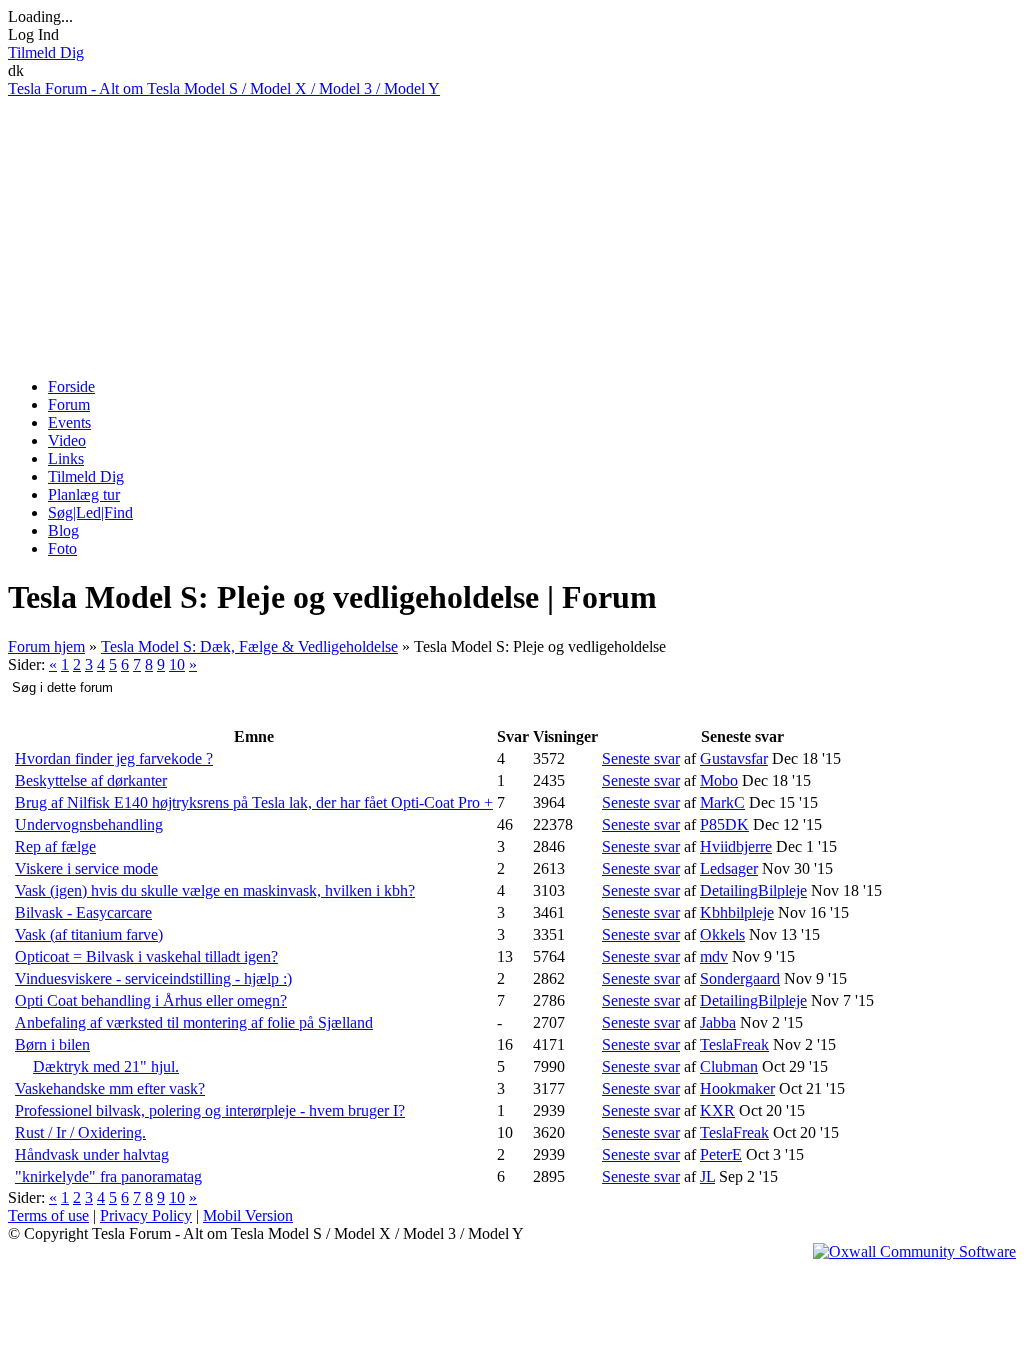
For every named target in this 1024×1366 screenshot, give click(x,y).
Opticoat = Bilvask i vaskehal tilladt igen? (146, 956)
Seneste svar (641, 758)
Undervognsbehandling (89, 824)
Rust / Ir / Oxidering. (80, 1132)
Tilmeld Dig (46, 52)
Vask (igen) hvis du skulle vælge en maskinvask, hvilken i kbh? (215, 890)
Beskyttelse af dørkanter (91, 780)
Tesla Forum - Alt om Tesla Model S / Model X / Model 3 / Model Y (224, 88)
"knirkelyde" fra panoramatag (108, 1176)
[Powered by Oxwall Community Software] (914, 1251)
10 (177, 664)
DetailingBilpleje (753, 890)
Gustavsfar (734, 758)
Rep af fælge (55, 846)
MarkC (722, 802)
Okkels (722, 934)
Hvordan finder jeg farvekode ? (114, 758)
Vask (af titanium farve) (89, 934)
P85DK (724, 824)
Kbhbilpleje (737, 912)
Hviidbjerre (736, 846)
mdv (714, 956)
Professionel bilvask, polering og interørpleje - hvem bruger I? (210, 1110)
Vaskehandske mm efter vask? (110, 1088)
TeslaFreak (734, 1044)
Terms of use (48, 1215)
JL (707, 1176)
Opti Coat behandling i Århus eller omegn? (151, 1000)
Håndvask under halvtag (92, 1154)
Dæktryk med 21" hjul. (106, 1066)
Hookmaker (737, 1088)
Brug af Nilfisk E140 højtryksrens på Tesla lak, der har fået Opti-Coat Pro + (254, 802)
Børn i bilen (52, 1044)
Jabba (718, 1022)
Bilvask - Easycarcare (83, 912)
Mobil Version (248, 1215)
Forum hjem (46, 646)
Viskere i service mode (86, 868)
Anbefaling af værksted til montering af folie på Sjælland (194, 1022)
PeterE (721, 1154)
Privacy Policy (146, 1215)
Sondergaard (740, 978)
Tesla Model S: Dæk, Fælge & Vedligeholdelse (249, 646)
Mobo (719, 780)
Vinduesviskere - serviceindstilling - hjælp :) (153, 978)
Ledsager (729, 868)
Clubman (729, 1066)
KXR (717, 1110)
